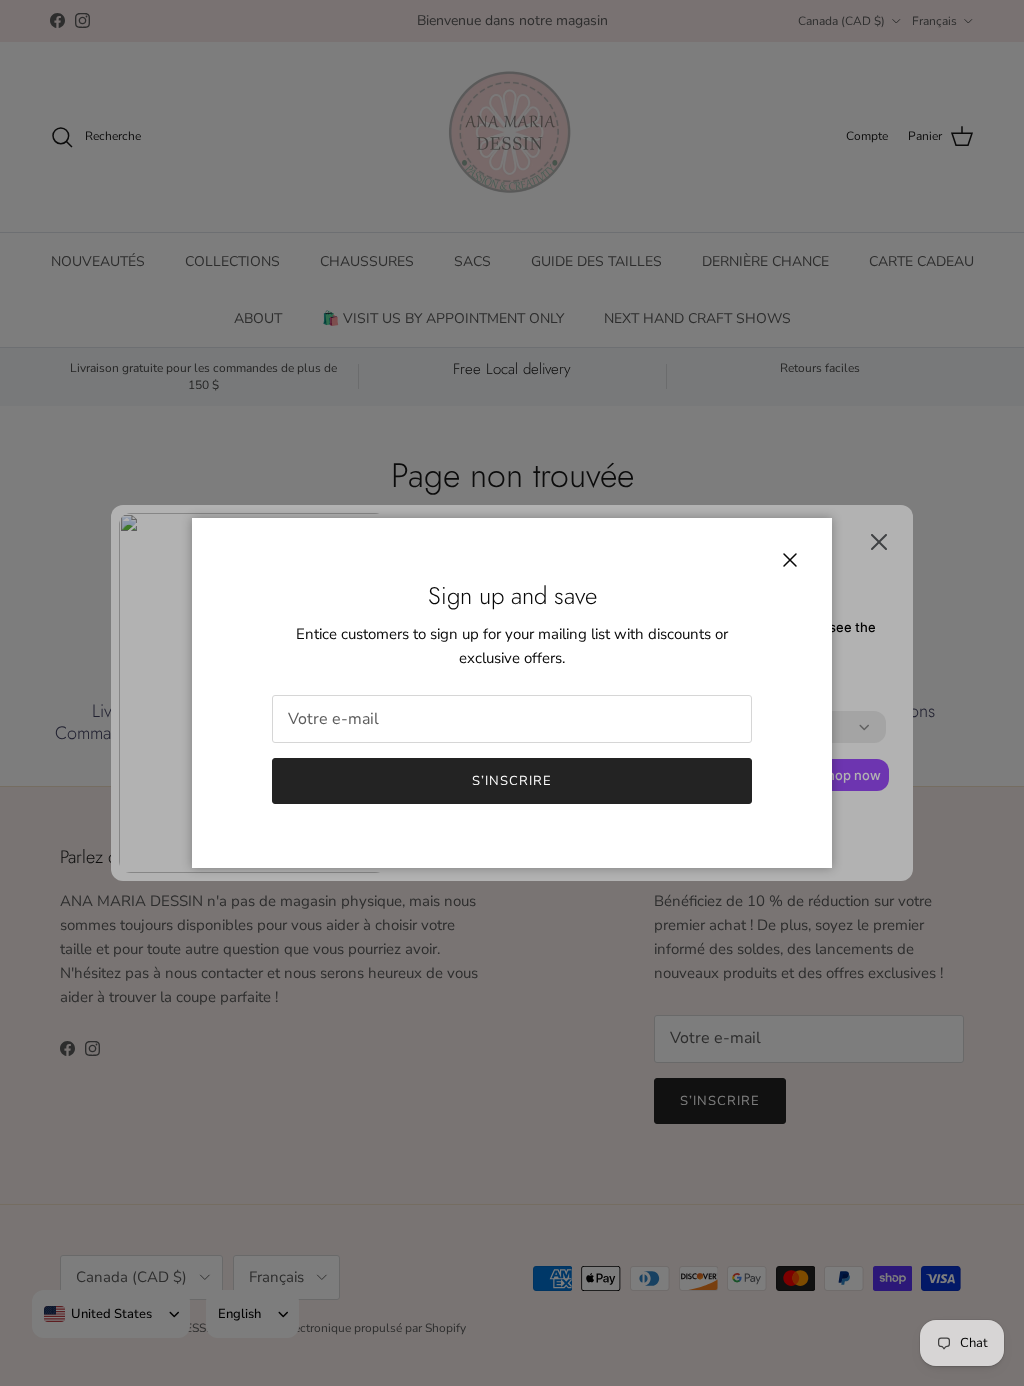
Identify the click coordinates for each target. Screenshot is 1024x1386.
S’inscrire (512, 781)
